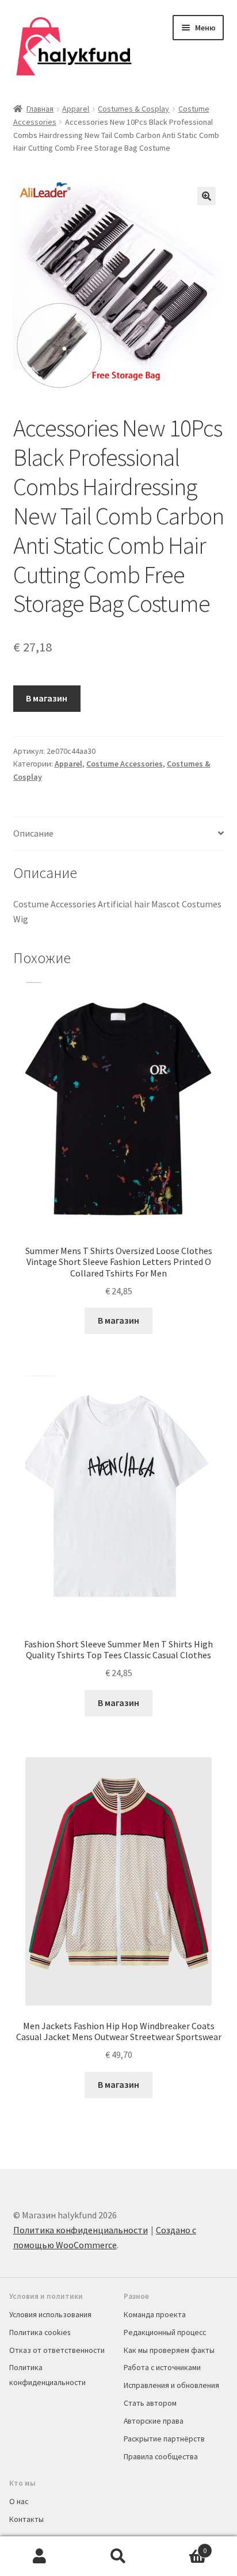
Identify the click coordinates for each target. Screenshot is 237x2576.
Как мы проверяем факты (169, 2350)
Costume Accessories (125, 764)
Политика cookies (40, 2332)
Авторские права (154, 2421)
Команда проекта (155, 2314)
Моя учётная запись (39, 2556)
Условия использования (50, 2314)
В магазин (47, 698)
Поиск (118, 2556)
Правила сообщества (161, 2456)
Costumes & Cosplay (133, 109)
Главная (40, 109)
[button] (207, 196)
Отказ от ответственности (57, 2350)
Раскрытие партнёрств (164, 2439)
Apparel (76, 109)
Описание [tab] (33, 833)
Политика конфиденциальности (81, 2230)
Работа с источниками (162, 2367)
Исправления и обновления (171, 2385)
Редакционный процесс (165, 2332)
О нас (19, 2501)
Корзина (183, 2546)
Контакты (26, 2519)
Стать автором (150, 2403)
